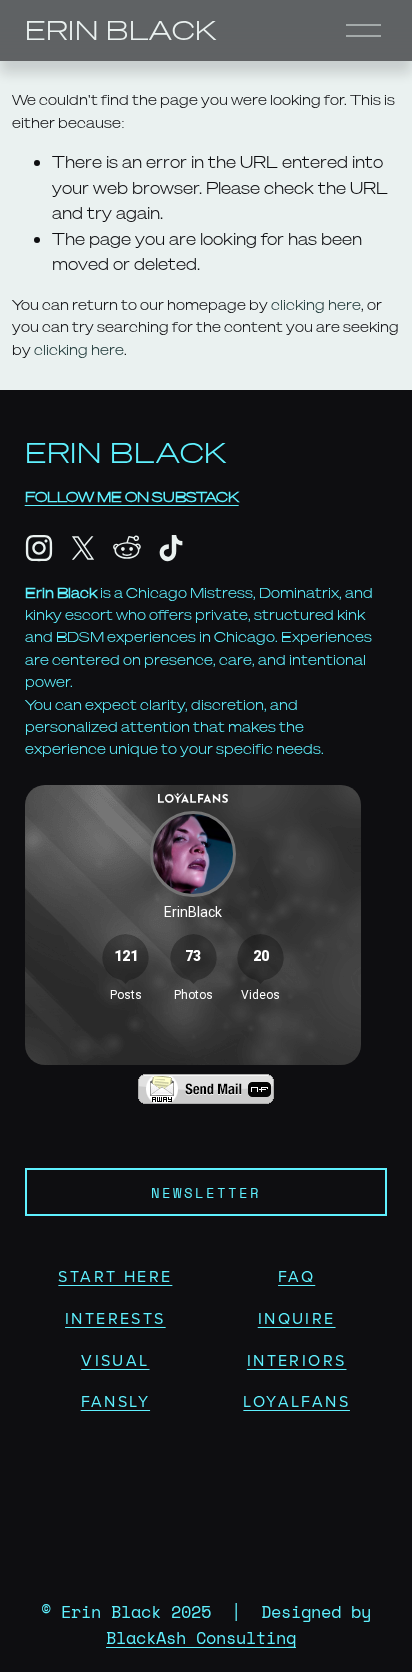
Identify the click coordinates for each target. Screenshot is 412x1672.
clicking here (316, 304)
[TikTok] (171, 548)
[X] (83, 548)
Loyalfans (296, 1401)
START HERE (115, 1276)
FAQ (296, 1276)
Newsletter (206, 1192)
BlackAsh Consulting (201, 1637)
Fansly (115, 1401)
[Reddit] (127, 548)
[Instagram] (39, 548)
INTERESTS (115, 1318)
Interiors (297, 1360)
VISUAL (115, 1360)
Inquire (297, 1318)
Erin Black (121, 30)
